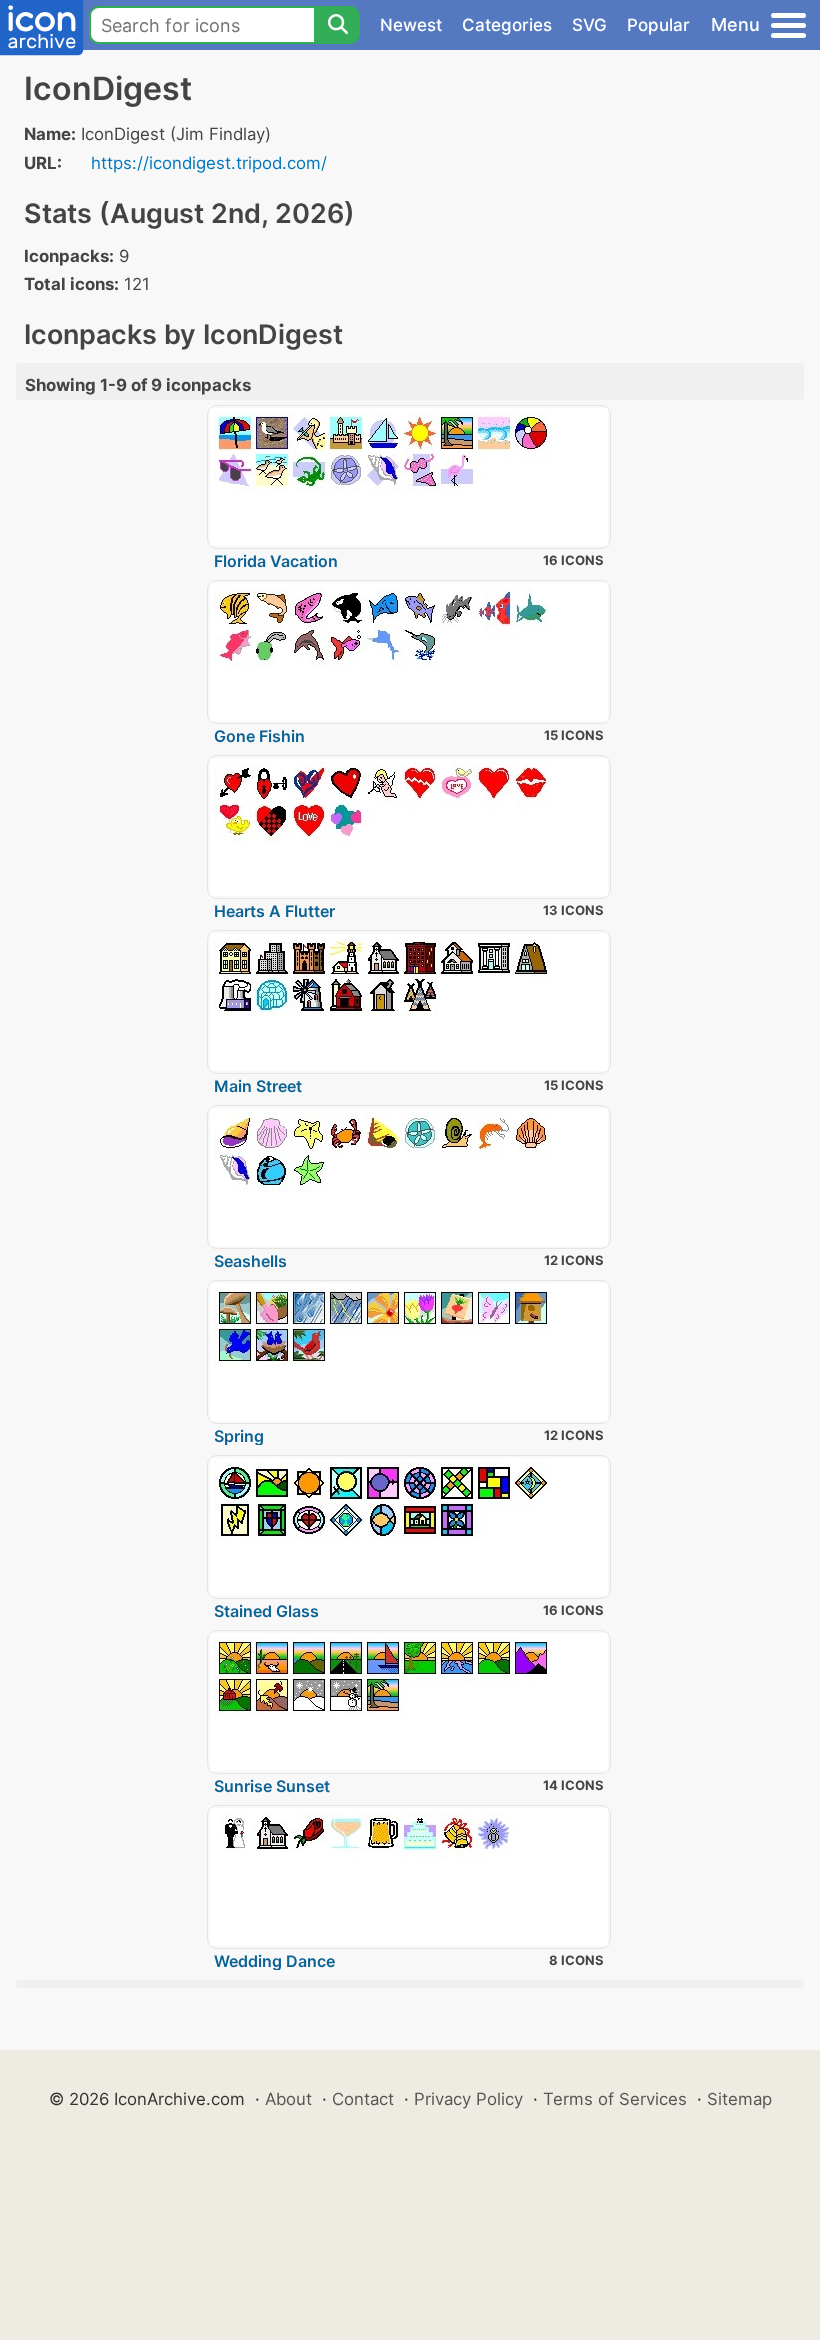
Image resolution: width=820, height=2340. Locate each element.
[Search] (337, 25)
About (288, 2099)
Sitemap (739, 2099)
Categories (507, 25)
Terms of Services (615, 2099)
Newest (411, 25)
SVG (589, 25)
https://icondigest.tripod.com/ (209, 163)
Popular (658, 25)
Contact (363, 2099)
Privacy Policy (468, 2099)
